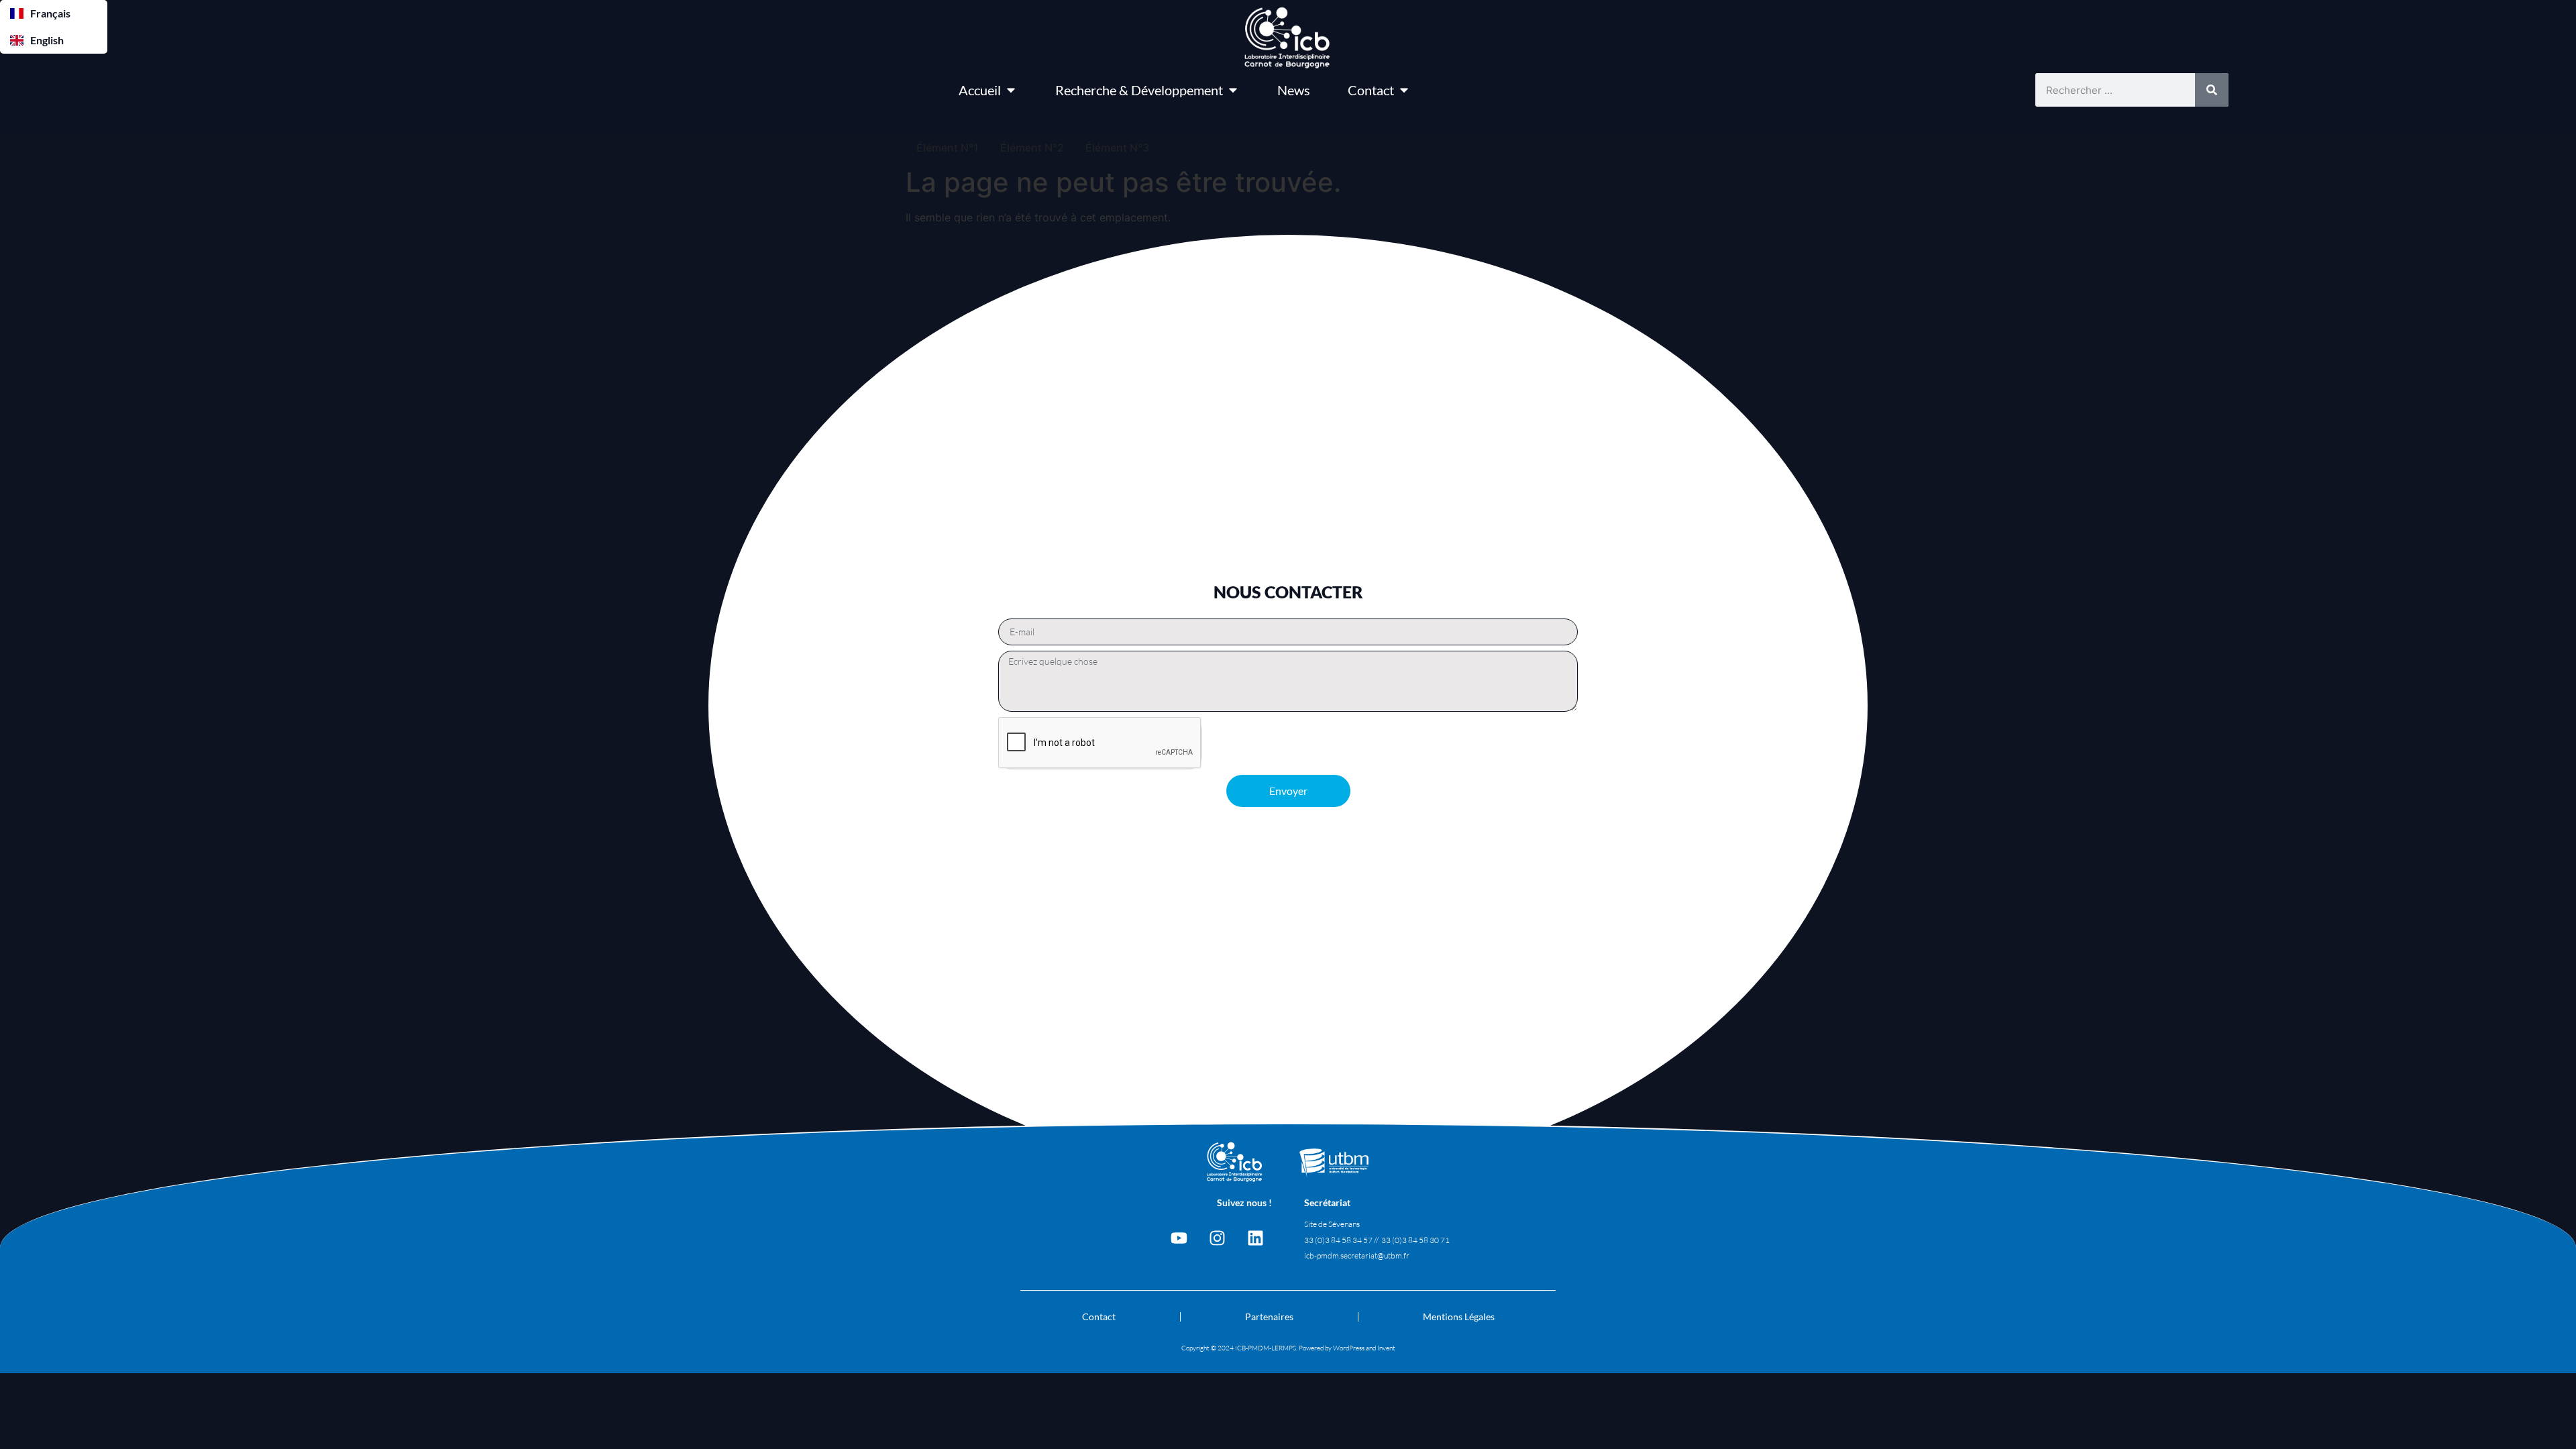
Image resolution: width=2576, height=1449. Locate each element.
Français (50, 13)
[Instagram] (1217, 1238)
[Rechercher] (2212, 90)
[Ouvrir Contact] (1404, 90)
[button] (54, 13)
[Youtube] (1179, 1238)
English (47, 40)
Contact (1099, 1317)
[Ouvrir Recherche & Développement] (1233, 90)
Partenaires (1269, 1317)
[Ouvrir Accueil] (1011, 90)
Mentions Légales (1459, 1317)
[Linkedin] (1255, 1238)
